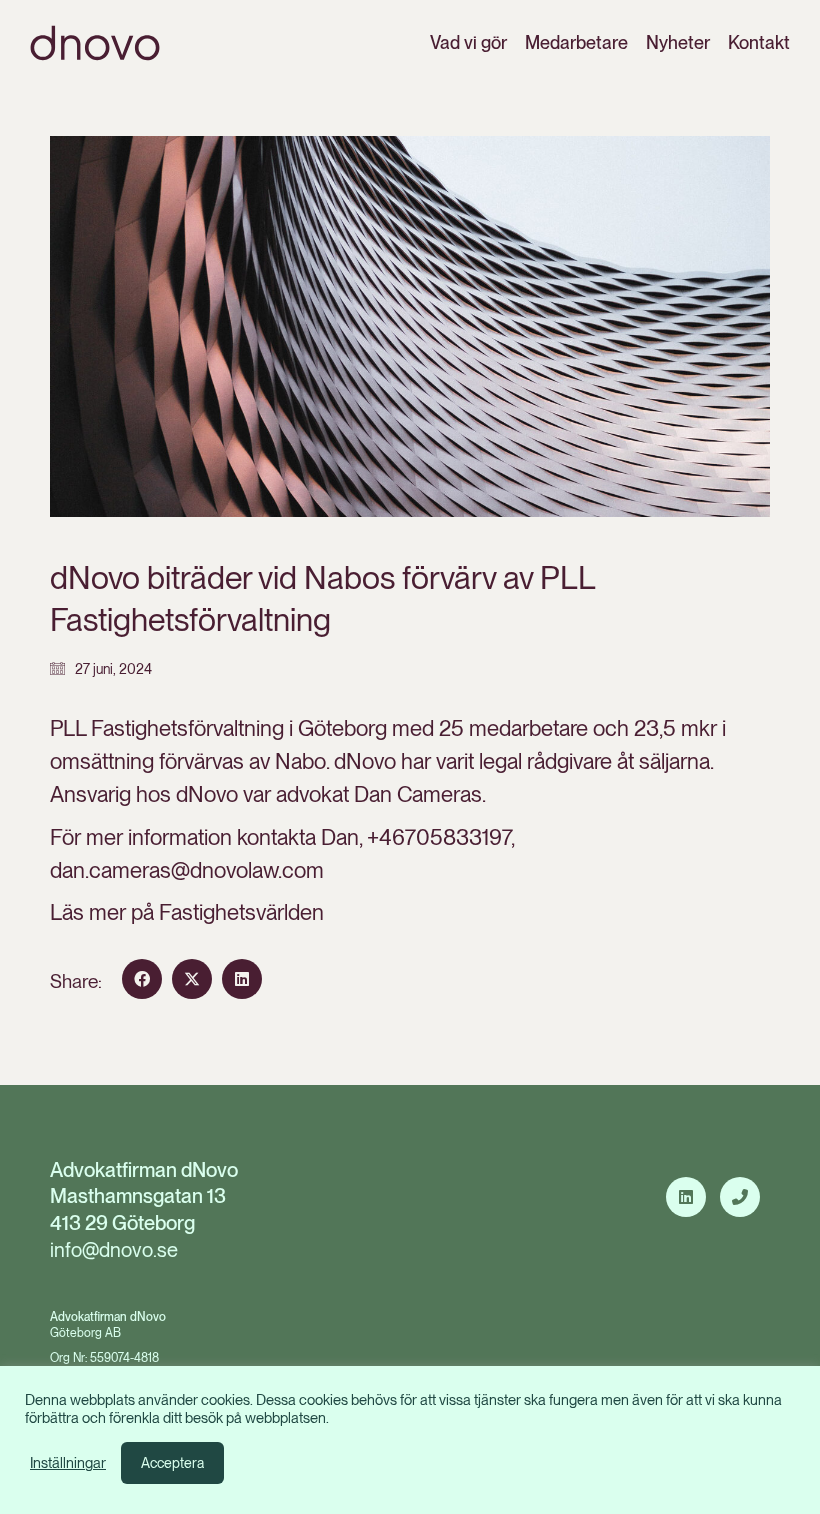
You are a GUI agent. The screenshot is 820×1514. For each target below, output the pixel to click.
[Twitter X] (192, 979)
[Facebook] (142, 979)
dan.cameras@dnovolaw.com (187, 870)
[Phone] (740, 1197)
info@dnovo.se (114, 1250)
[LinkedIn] (242, 979)
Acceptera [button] (172, 1463)
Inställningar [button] (68, 1463)
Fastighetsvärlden (241, 912)
